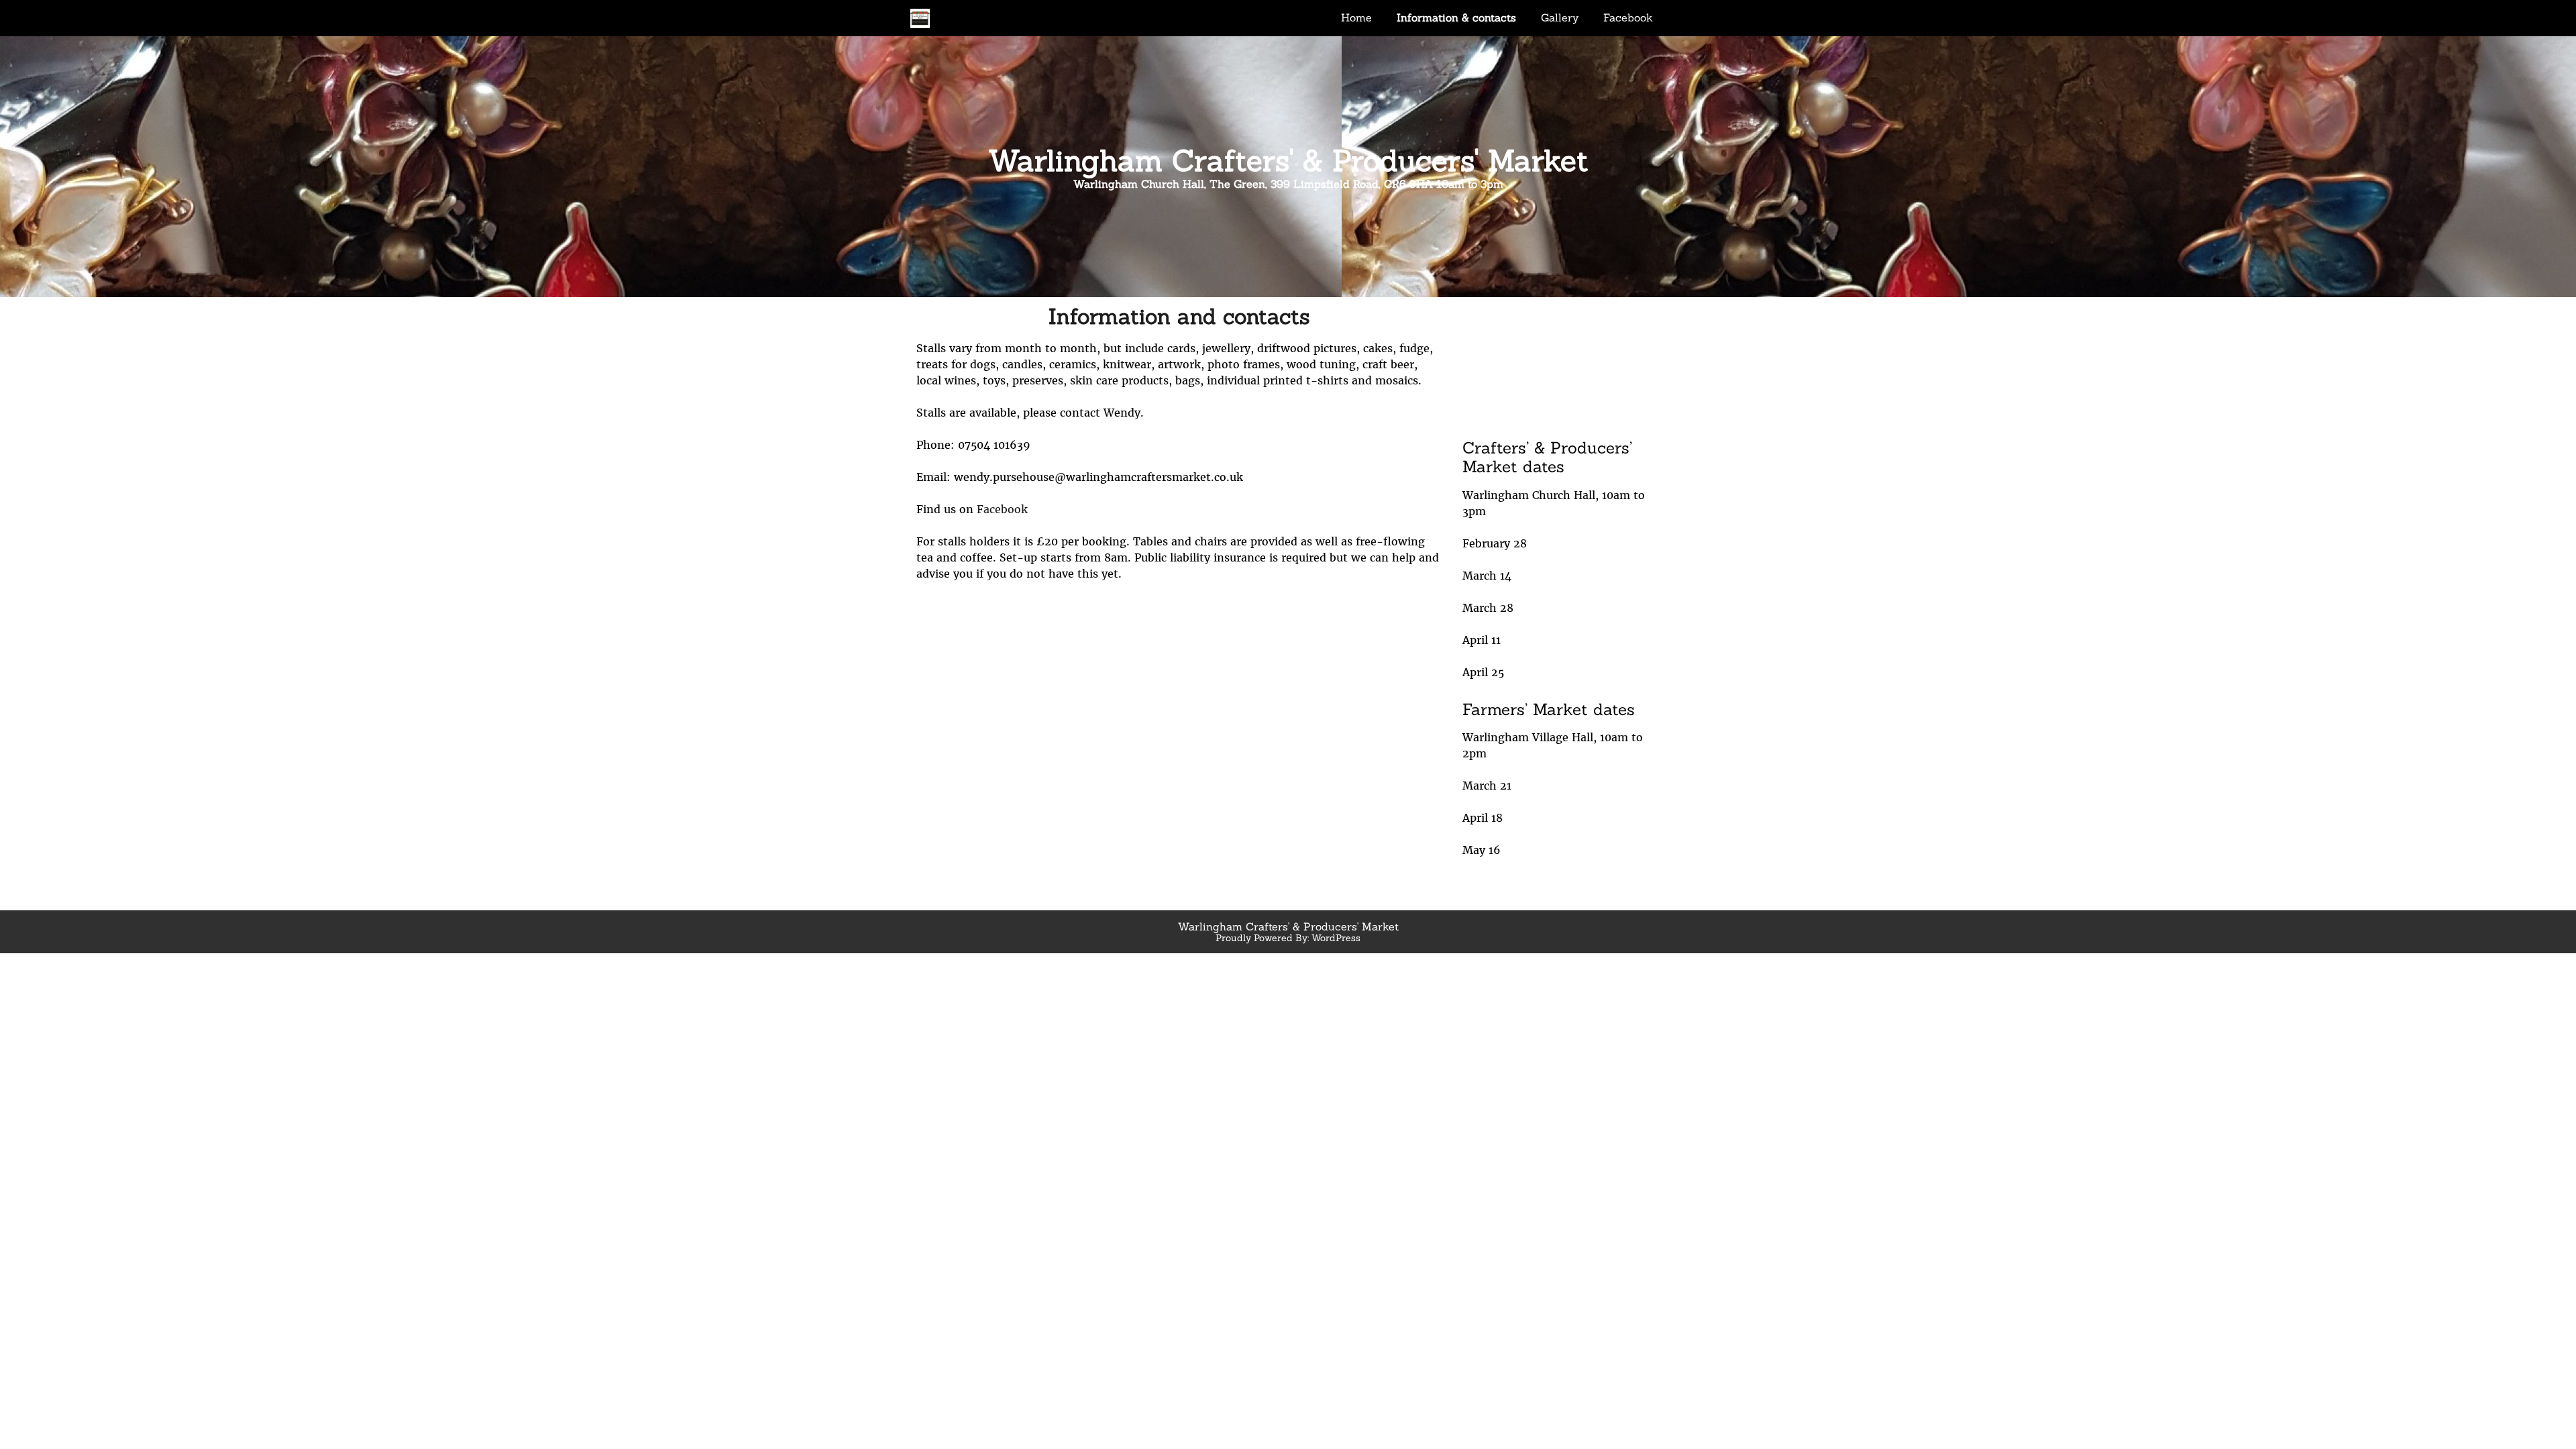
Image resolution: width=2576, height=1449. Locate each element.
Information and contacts (1179, 316)
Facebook (1628, 17)
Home (1356, 17)
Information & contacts (1456, 17)
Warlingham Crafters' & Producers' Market (1288, 160)
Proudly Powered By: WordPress (1288, 938)
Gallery (1560, 17)
